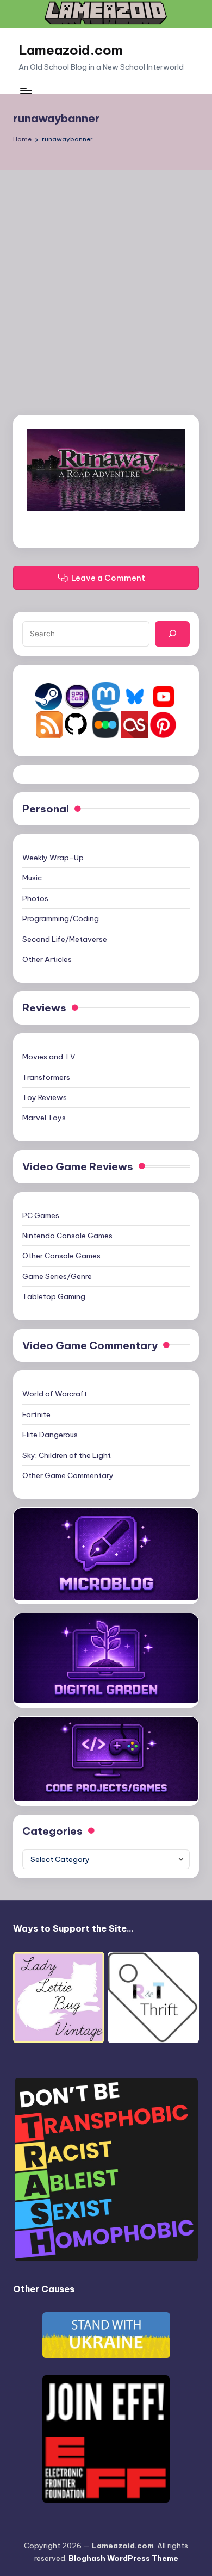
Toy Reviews (45, 1097)
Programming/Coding (61, 918)
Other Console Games (61, 1256)
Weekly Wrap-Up (53, 858)
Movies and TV (49, 1057)
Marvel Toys (44, 1118)
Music (32, 878)
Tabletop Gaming (54, 1296)
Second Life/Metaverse (65, 939)
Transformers (46, 1077)
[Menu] (26, 91)
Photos (35, 898)
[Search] (172, 634)
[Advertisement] (106, 282)
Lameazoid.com (71, 50)
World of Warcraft (55, 1394)
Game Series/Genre (57, 1276)
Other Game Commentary (68, 1475)
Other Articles (47, 959)
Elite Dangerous (50, 1435)
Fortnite (36, 1414)
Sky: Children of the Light (67, 1455)
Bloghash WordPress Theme (123, 2558)
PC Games (41, 1215)
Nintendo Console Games (67, 1236)
